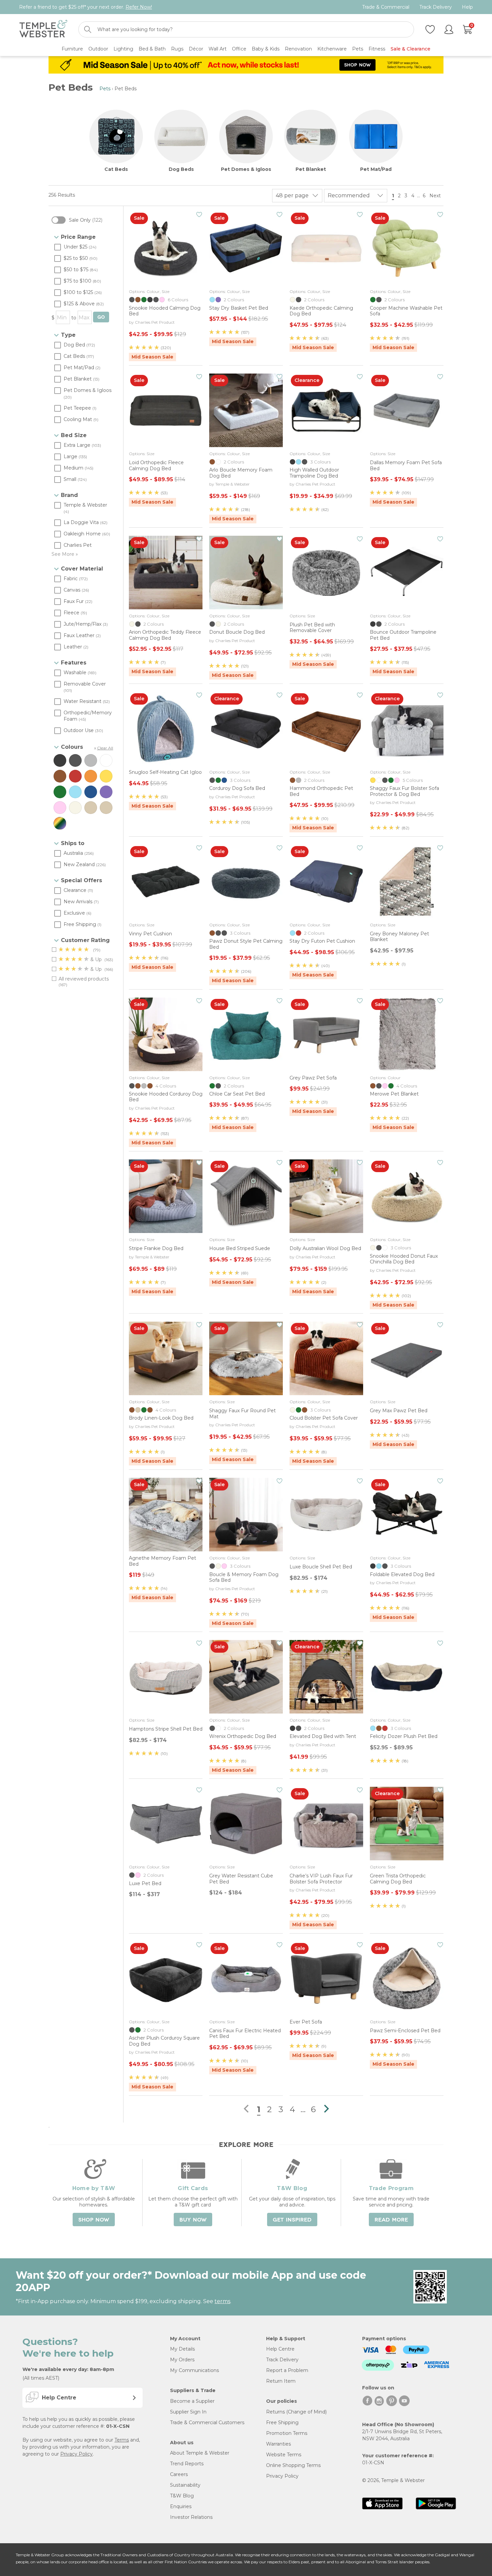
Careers (179, 2474)
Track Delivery (436, 7)
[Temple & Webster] (43, 30)
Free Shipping (282, 2423)
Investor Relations (191, 2517)
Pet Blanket (311, 169)
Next (436, 196)
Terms (122, 2440)
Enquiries (181, 2506)
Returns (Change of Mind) (296, 2412)
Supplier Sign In (188, 2412)
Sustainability (185, 2485)
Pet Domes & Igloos (246, 169)
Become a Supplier (192, 2401)
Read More (391, 2220)
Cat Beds (116, 169)
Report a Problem (287, 2370)
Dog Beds (181, 169)
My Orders (182, 2360)
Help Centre (280, 2349)
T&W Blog (182, 2496)
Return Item (281, 2381)
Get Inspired (292, 2220)
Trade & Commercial (386, 7)
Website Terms (284, 2455)
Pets (105, 89)
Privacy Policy (76, 2454)
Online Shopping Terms (293, 2465)
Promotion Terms (287, 2433)
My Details (182, 2349)
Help (467, 7)
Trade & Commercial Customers (207, 2423)
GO (101, 317)
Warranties (278, 2444)
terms (222, 2301)
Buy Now (193, 2220)
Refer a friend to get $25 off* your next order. (86, 7)
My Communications (194, 2370)
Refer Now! (139, 7)
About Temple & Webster (200, 2453)
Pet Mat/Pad (376, 169)
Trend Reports (187, 2464)
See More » (65, 554)
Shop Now (94, 2220)
